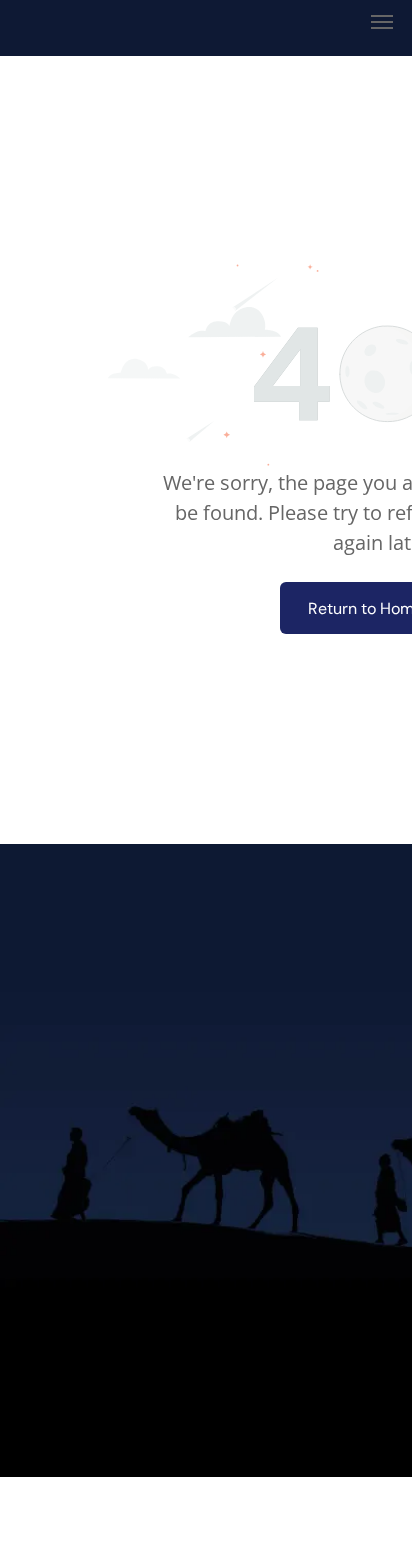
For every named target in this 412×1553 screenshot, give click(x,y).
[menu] (382, 22)
